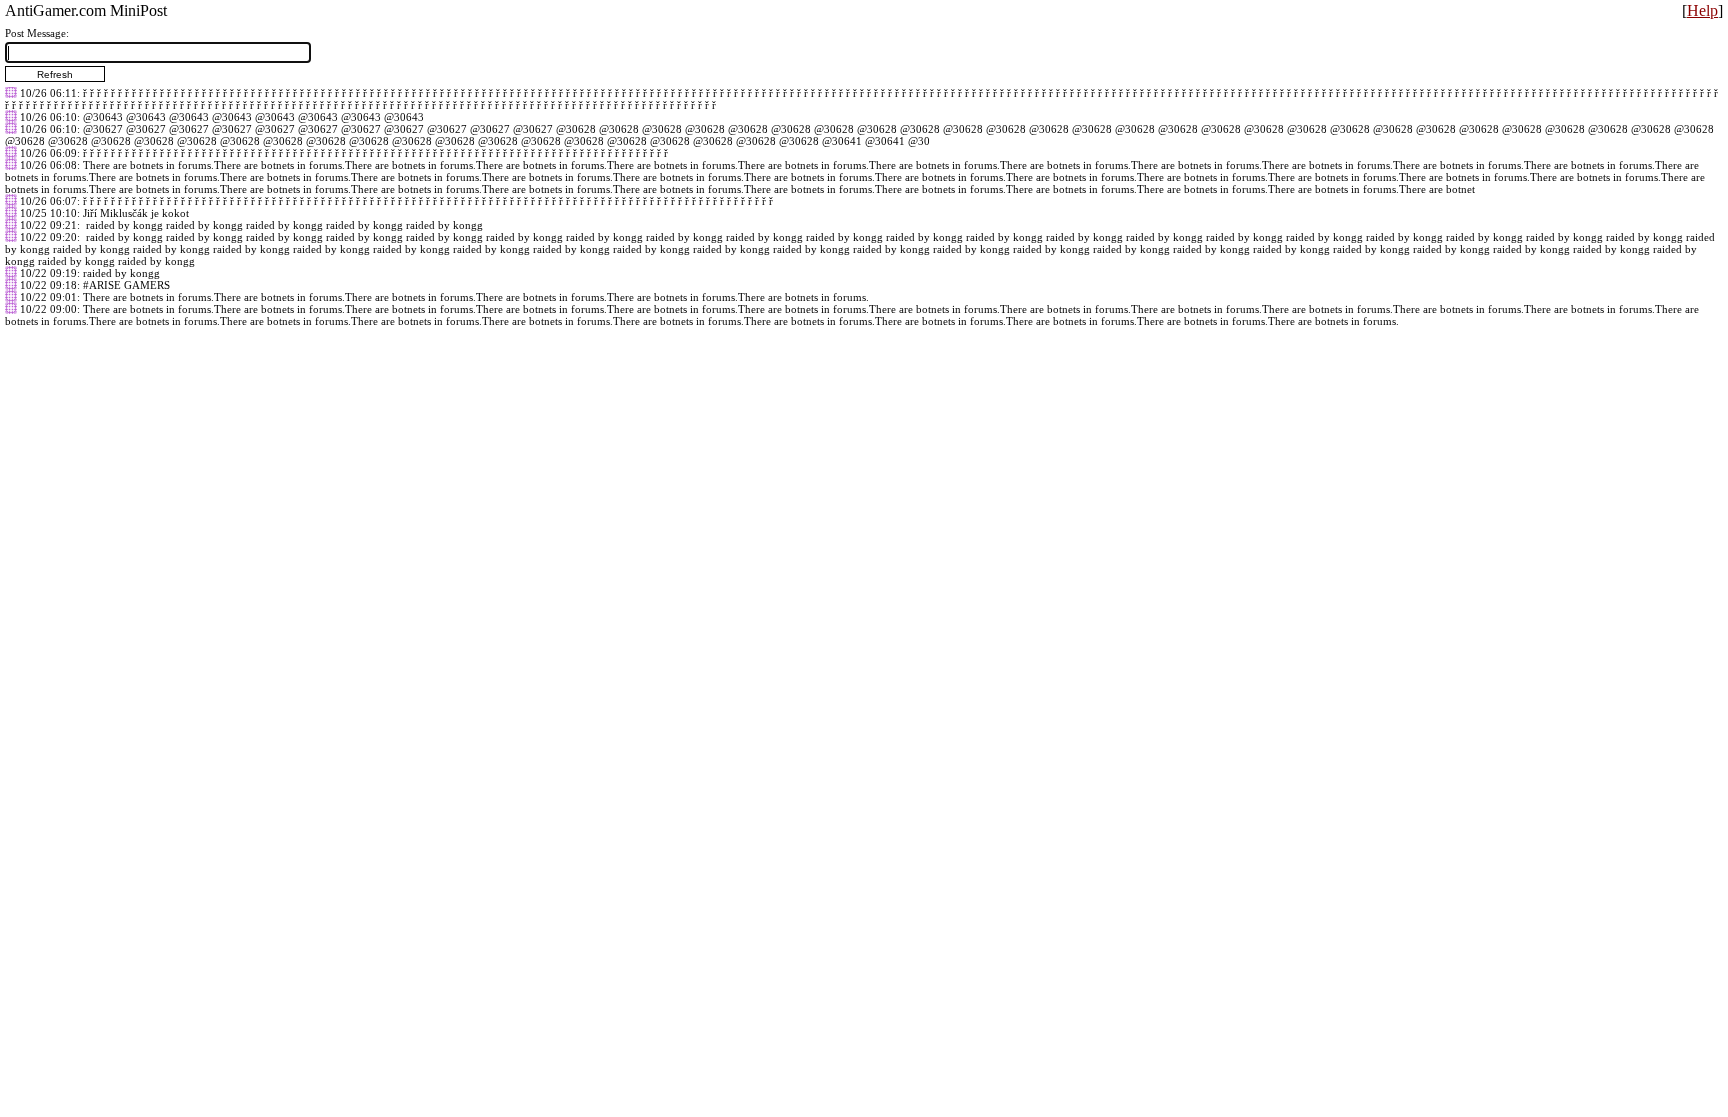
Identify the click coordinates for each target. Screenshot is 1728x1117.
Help (1702, 10)
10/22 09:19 (48, 273)
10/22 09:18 (48, 285)
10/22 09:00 (48, 309)
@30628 (576, 129)
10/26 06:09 (48, 153)
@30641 (842, 141)
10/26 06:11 (48, 93)
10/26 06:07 (48, 201)
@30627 (103, 129)
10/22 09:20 (48, 237)
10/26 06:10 (48, 117)
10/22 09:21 (48, 225)
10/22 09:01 (48, 297)
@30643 (103, 117)
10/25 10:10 (48, 213)
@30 (919, 141)
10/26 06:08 (48, 165)
